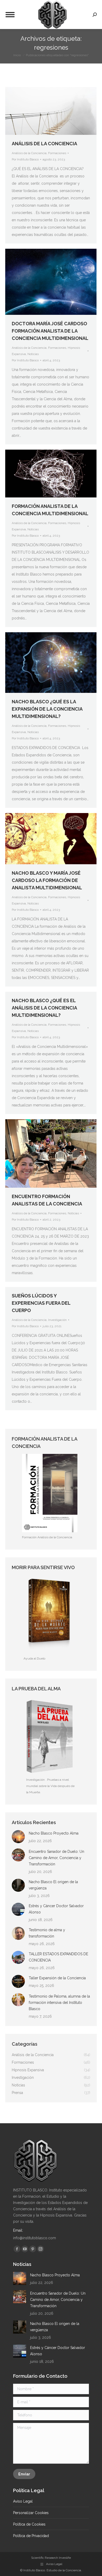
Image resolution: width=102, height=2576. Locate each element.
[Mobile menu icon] (10, 15)
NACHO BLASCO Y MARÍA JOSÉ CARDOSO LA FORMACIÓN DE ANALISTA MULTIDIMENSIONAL (47, 880)
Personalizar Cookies (31, 2513)
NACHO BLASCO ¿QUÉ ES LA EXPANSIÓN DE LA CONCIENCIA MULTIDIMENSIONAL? (47, 709)
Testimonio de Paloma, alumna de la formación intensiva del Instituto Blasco (59, 2003)
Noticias (33, 354)
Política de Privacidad (31, 2536)
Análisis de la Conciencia (29, 153)
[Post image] (18, 1837)
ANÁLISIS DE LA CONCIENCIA (44, 144)
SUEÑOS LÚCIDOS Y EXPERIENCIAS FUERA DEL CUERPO (41, 1303)
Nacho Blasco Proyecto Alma (54, 1833)
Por (25, 159)
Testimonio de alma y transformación (47, 1933)
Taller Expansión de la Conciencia (57, 1978)
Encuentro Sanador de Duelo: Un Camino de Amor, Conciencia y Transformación (56, 1858)
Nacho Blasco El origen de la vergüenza (53, 1885)
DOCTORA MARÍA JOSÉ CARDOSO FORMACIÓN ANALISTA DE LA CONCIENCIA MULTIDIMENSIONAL (50, 331)
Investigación (57, 1320)
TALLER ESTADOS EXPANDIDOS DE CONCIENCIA (58, 1957)
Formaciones (57, 153)
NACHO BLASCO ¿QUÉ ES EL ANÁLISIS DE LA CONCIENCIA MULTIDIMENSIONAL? (44, 1008)
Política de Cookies (29, 2524)
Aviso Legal (23, 2501)
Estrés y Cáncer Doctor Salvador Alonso (56, 1909)
